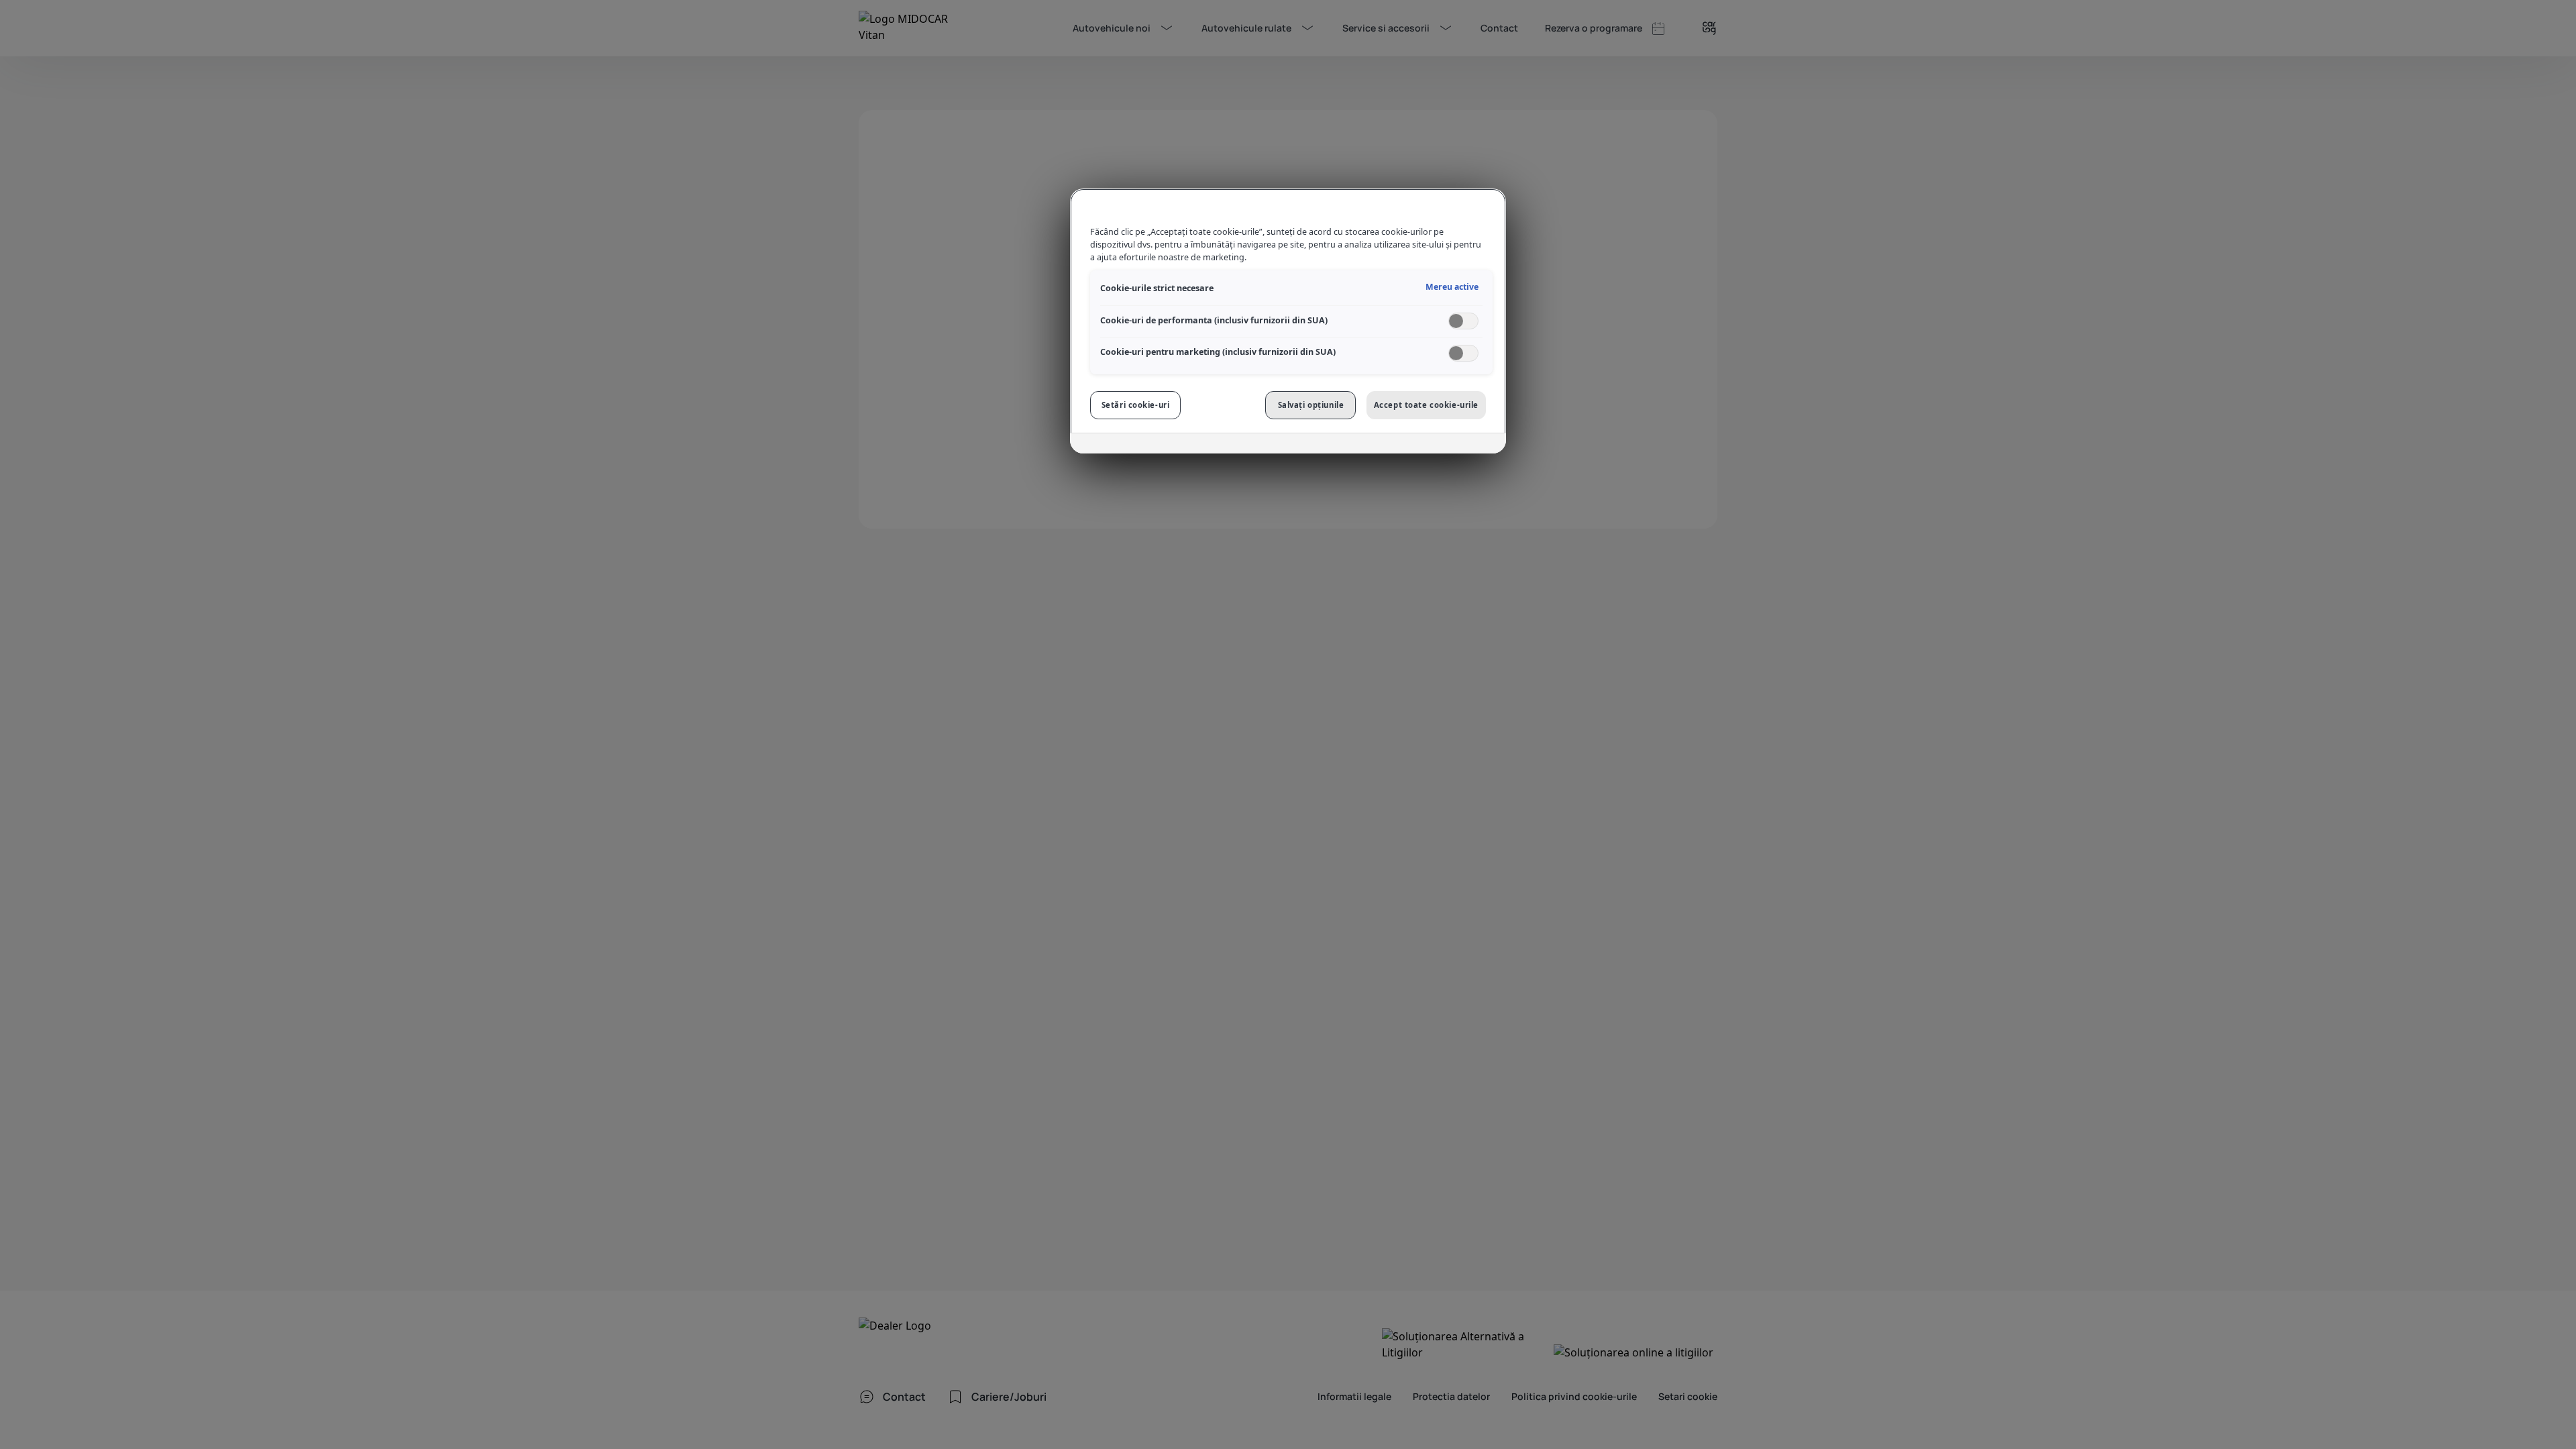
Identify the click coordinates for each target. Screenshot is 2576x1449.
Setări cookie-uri (1136, 405)
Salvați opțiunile (1311, 405)
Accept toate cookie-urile (1426, 405)
